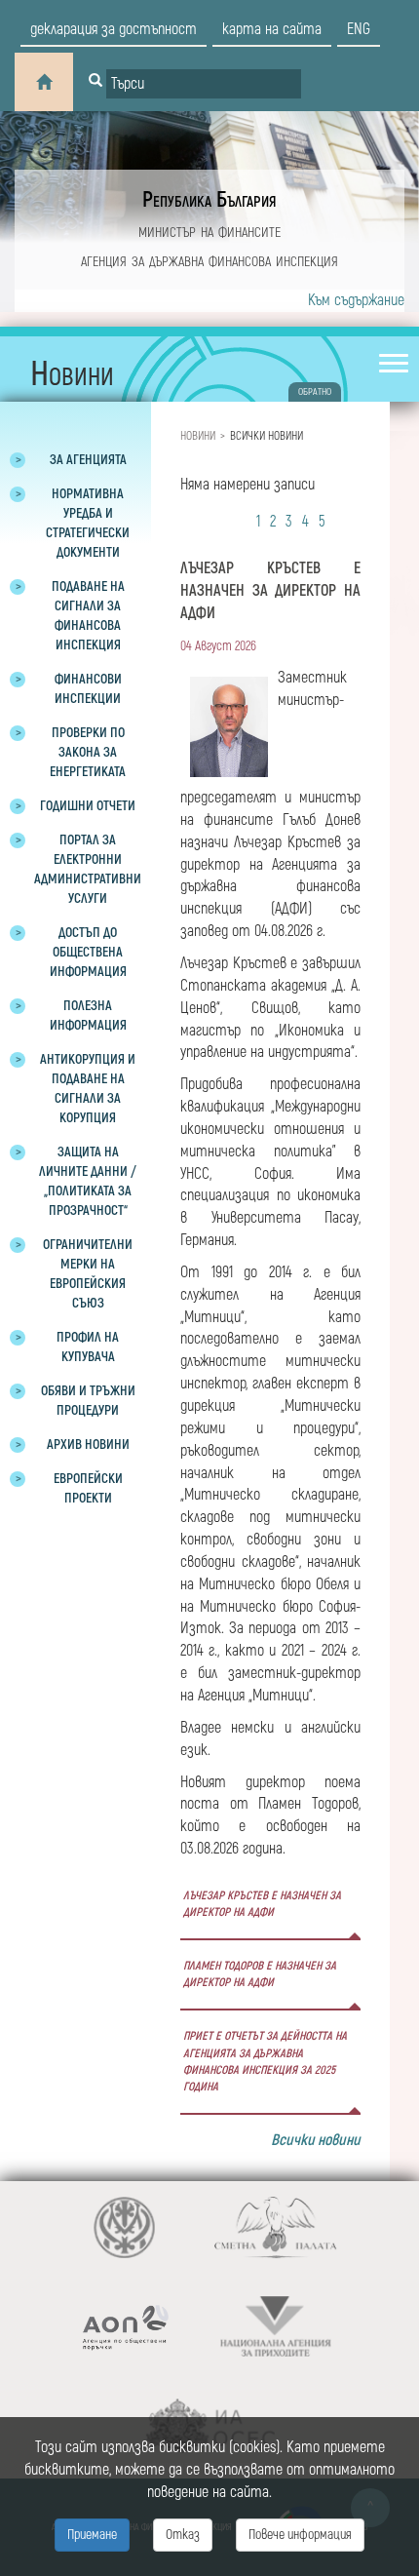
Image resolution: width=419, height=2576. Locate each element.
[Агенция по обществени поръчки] (124, 2327)
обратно (315, 392)
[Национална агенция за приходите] (275, 2327)
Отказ (183, 2535)
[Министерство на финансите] (124, 2227)
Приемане (92, 2535)
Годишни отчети (88, 806)
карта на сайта (272, 29)
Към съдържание (356, 300)
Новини (198, 436)
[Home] (44, 82)
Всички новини (316, 2140)
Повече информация (300, 2535)
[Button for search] (95, 82)
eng (359, 29)
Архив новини (88, 1444)
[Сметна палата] (275, 2227)
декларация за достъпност (114, 29)
